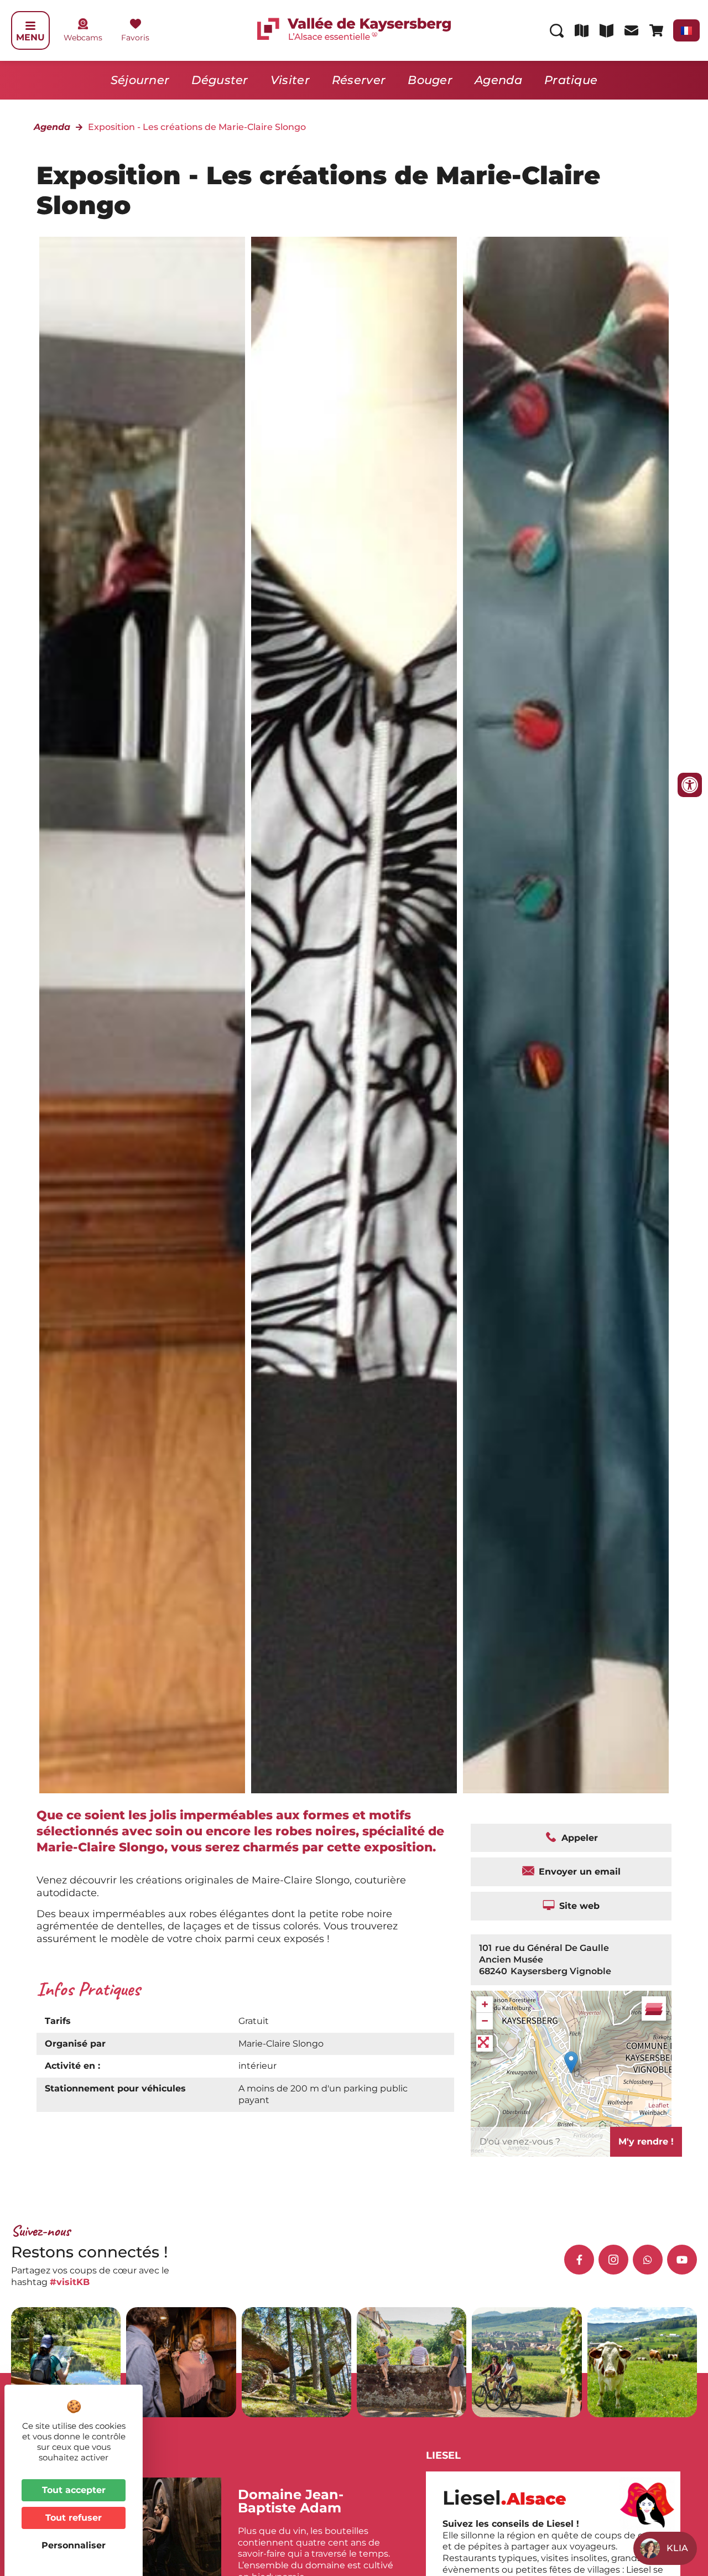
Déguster (220, 80)
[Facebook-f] (579, 2260)
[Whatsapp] (648, 2260)
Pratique (571, 80)
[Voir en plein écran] (485, 2043)
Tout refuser (74, 2518)
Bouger (430, 80)
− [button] (485, 2021)
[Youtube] (682, 2260)
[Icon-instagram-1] (613, 2260)
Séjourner (140, 80)
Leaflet (658, 2105)
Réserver (359, 80)
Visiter (290, 80)
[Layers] (654, 2008)
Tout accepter (74, 2490)
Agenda (498, 80)
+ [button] (485, 2004)
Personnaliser (74, 2545)
